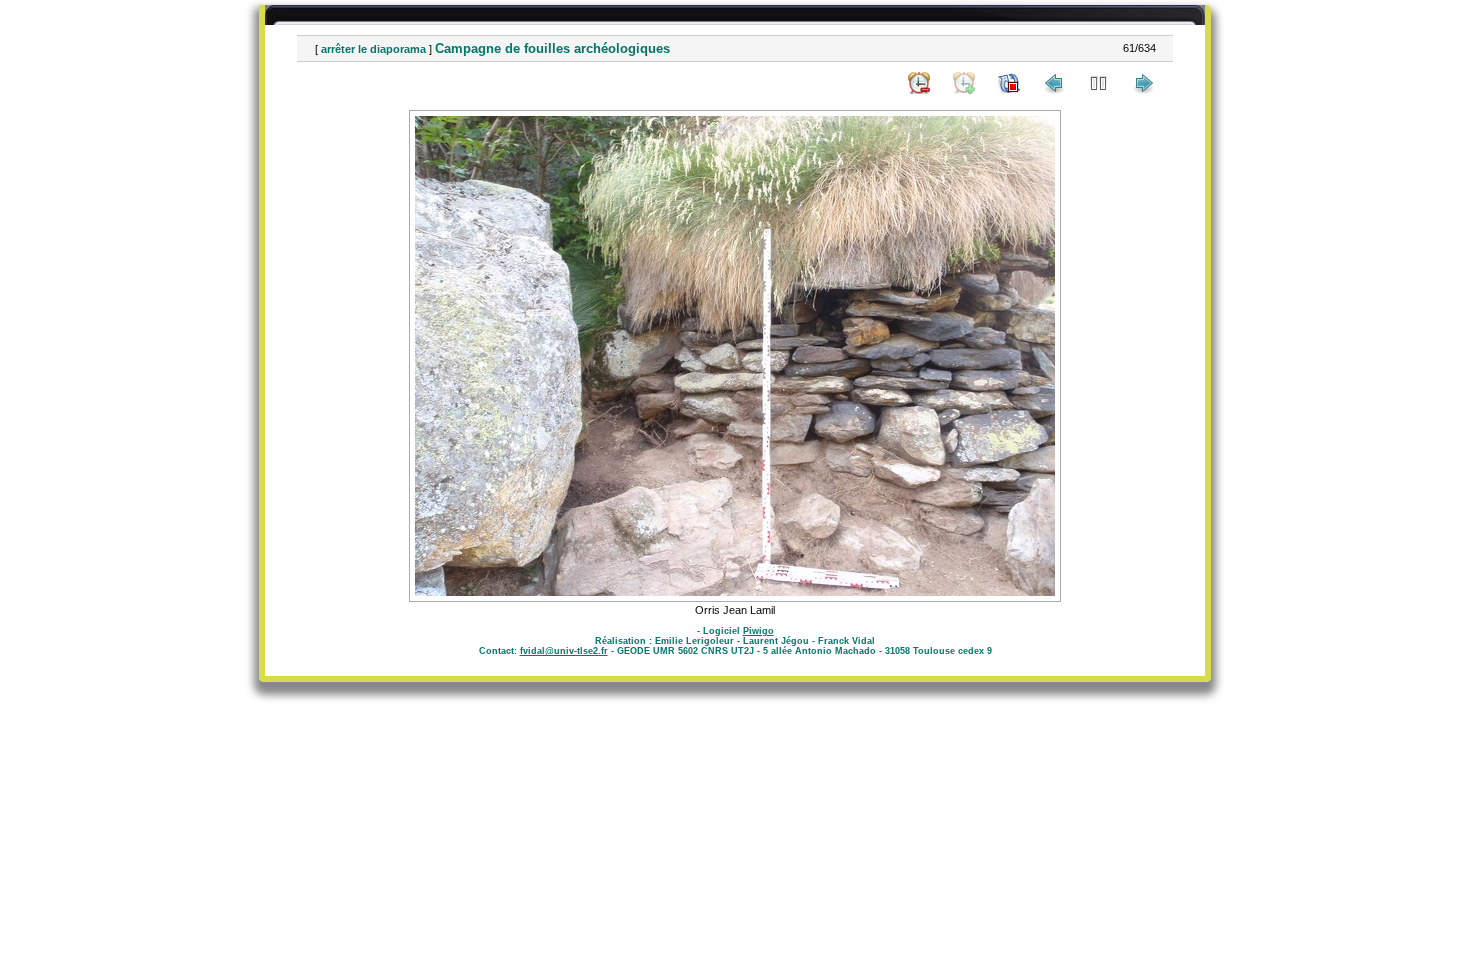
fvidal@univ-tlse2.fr (564, 651)
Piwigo (758, 631)
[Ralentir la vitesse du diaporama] (919, 83)
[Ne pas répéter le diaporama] (1009, 83)
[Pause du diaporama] (1099, 83)
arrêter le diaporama (373, 49)
